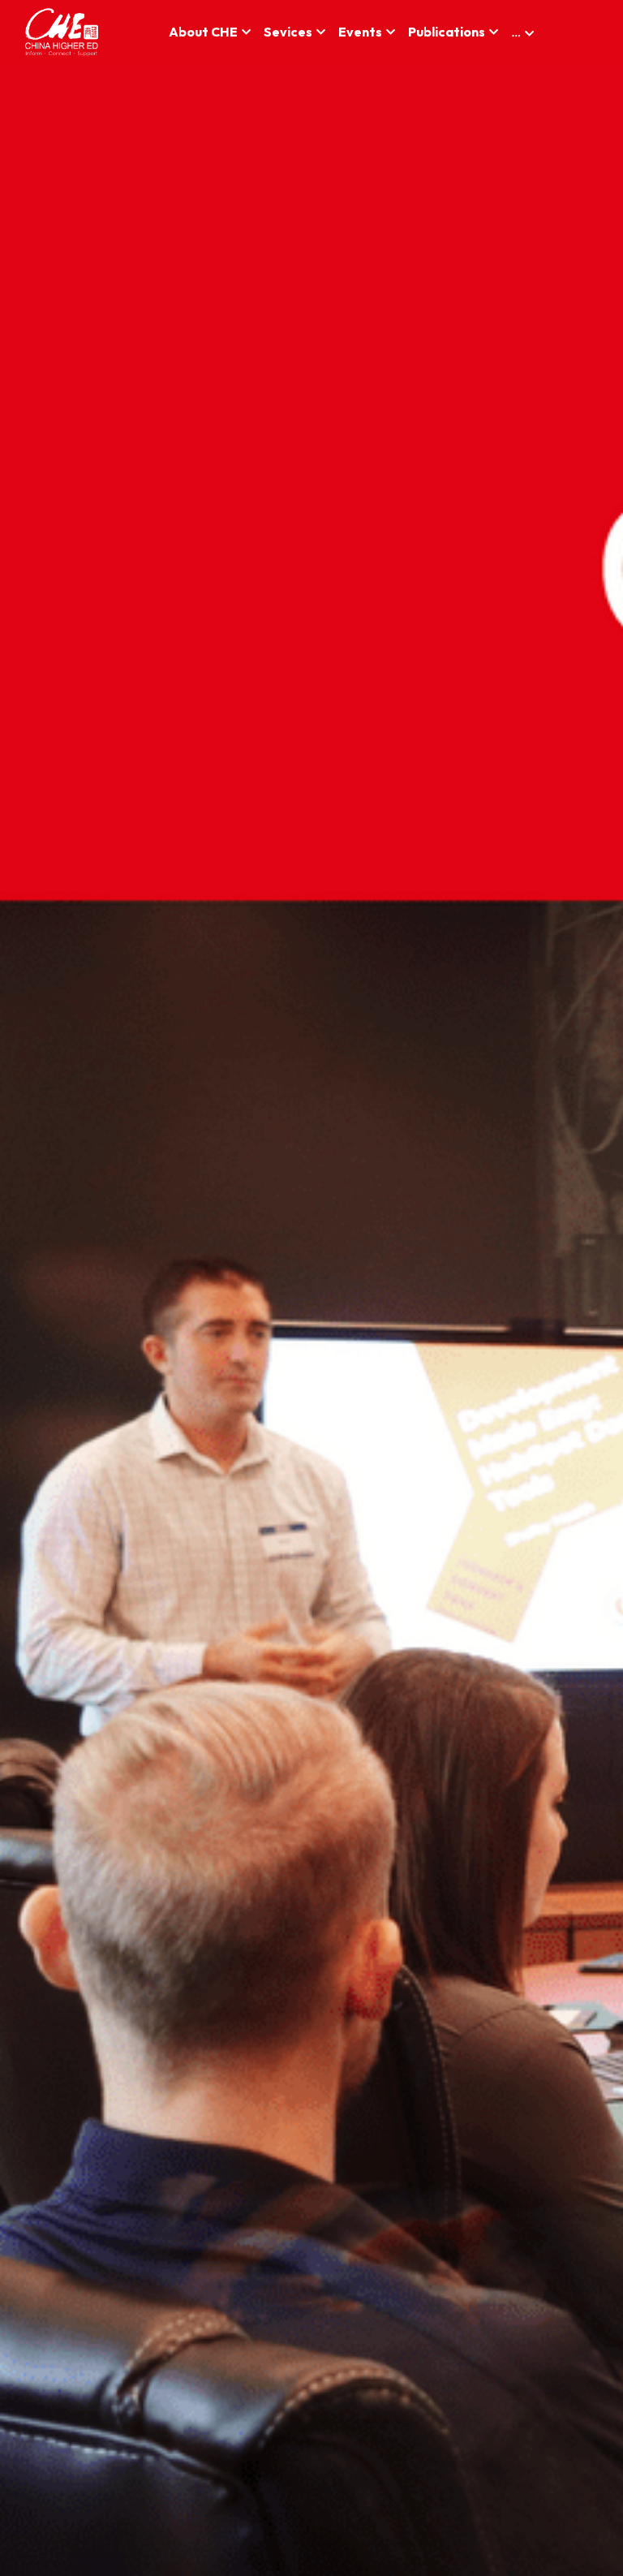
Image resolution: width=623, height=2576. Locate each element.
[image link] (62, 31)
